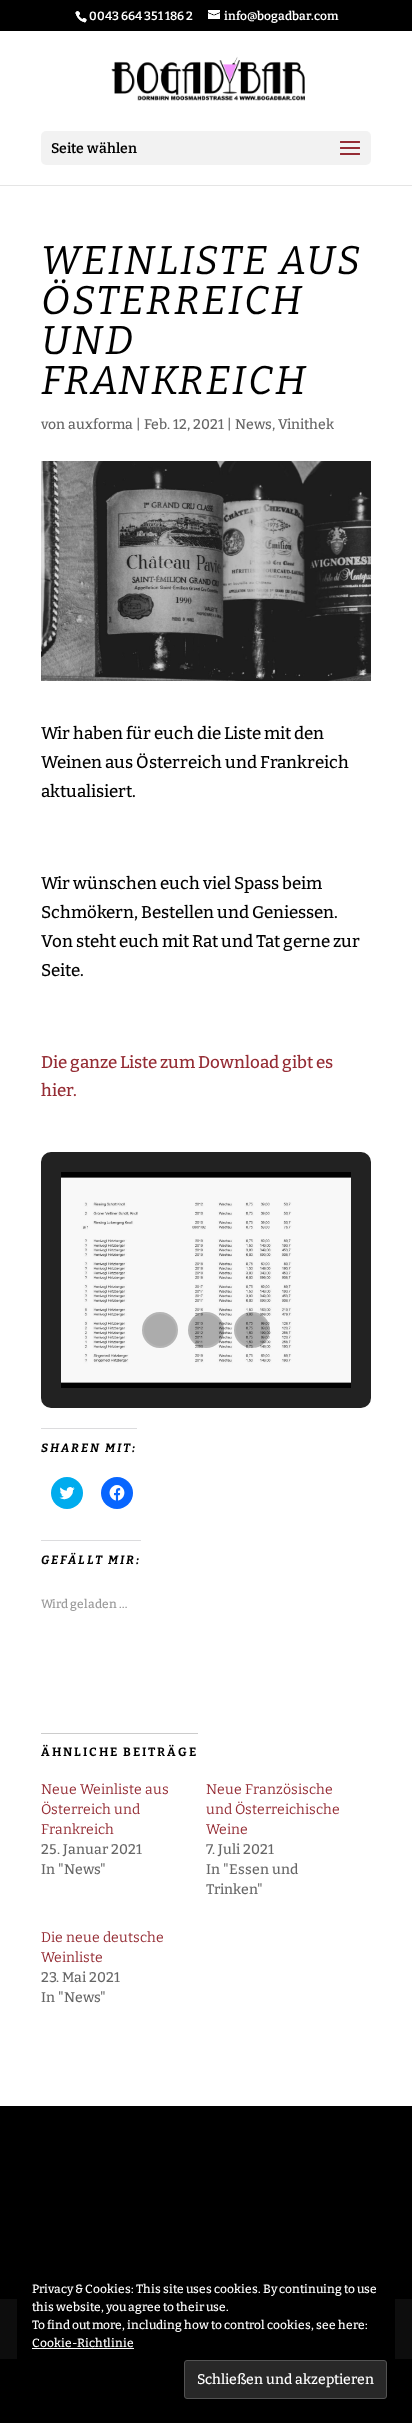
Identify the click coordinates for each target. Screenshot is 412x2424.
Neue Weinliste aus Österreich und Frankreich (105, 1809)
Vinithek (306, 424)
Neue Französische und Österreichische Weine (273, 1809)
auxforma (100, 424)
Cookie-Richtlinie (83, 2343)
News (253, 424)
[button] (160, 1330)
